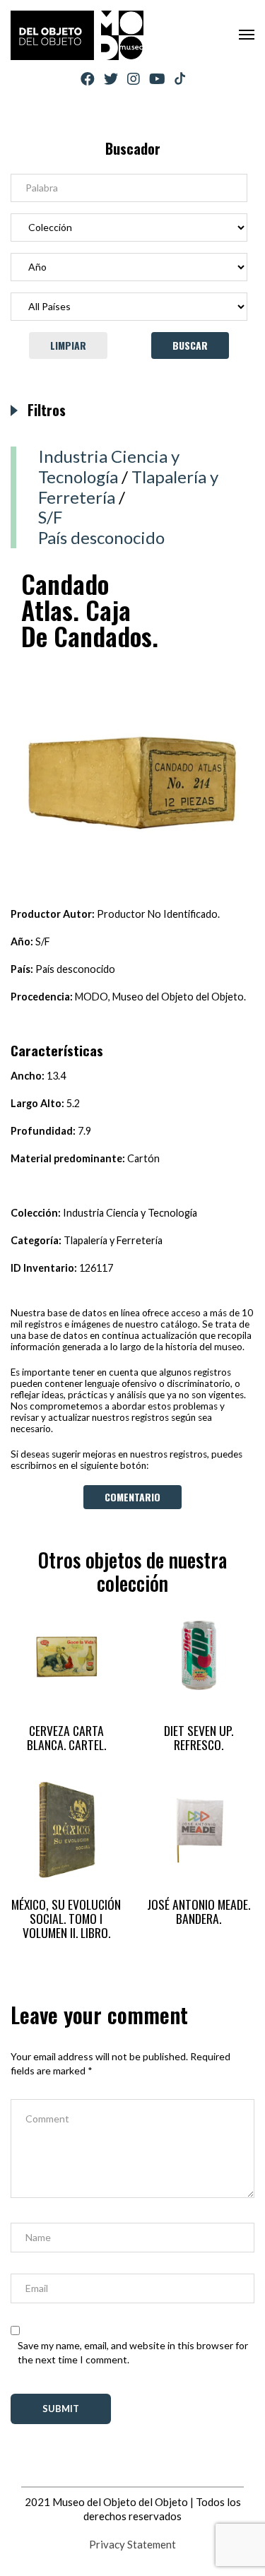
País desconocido (101, 537)
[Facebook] (88, 79)
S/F (50, 517)
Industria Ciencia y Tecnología (109, 466)
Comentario (132, 1497)
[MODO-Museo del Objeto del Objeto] (77, 35)
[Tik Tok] (180, 79)
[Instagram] (134, 79)
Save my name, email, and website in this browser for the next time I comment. (133, 2352)
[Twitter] (111, 79)
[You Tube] (157, 79)
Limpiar (68, 345)
